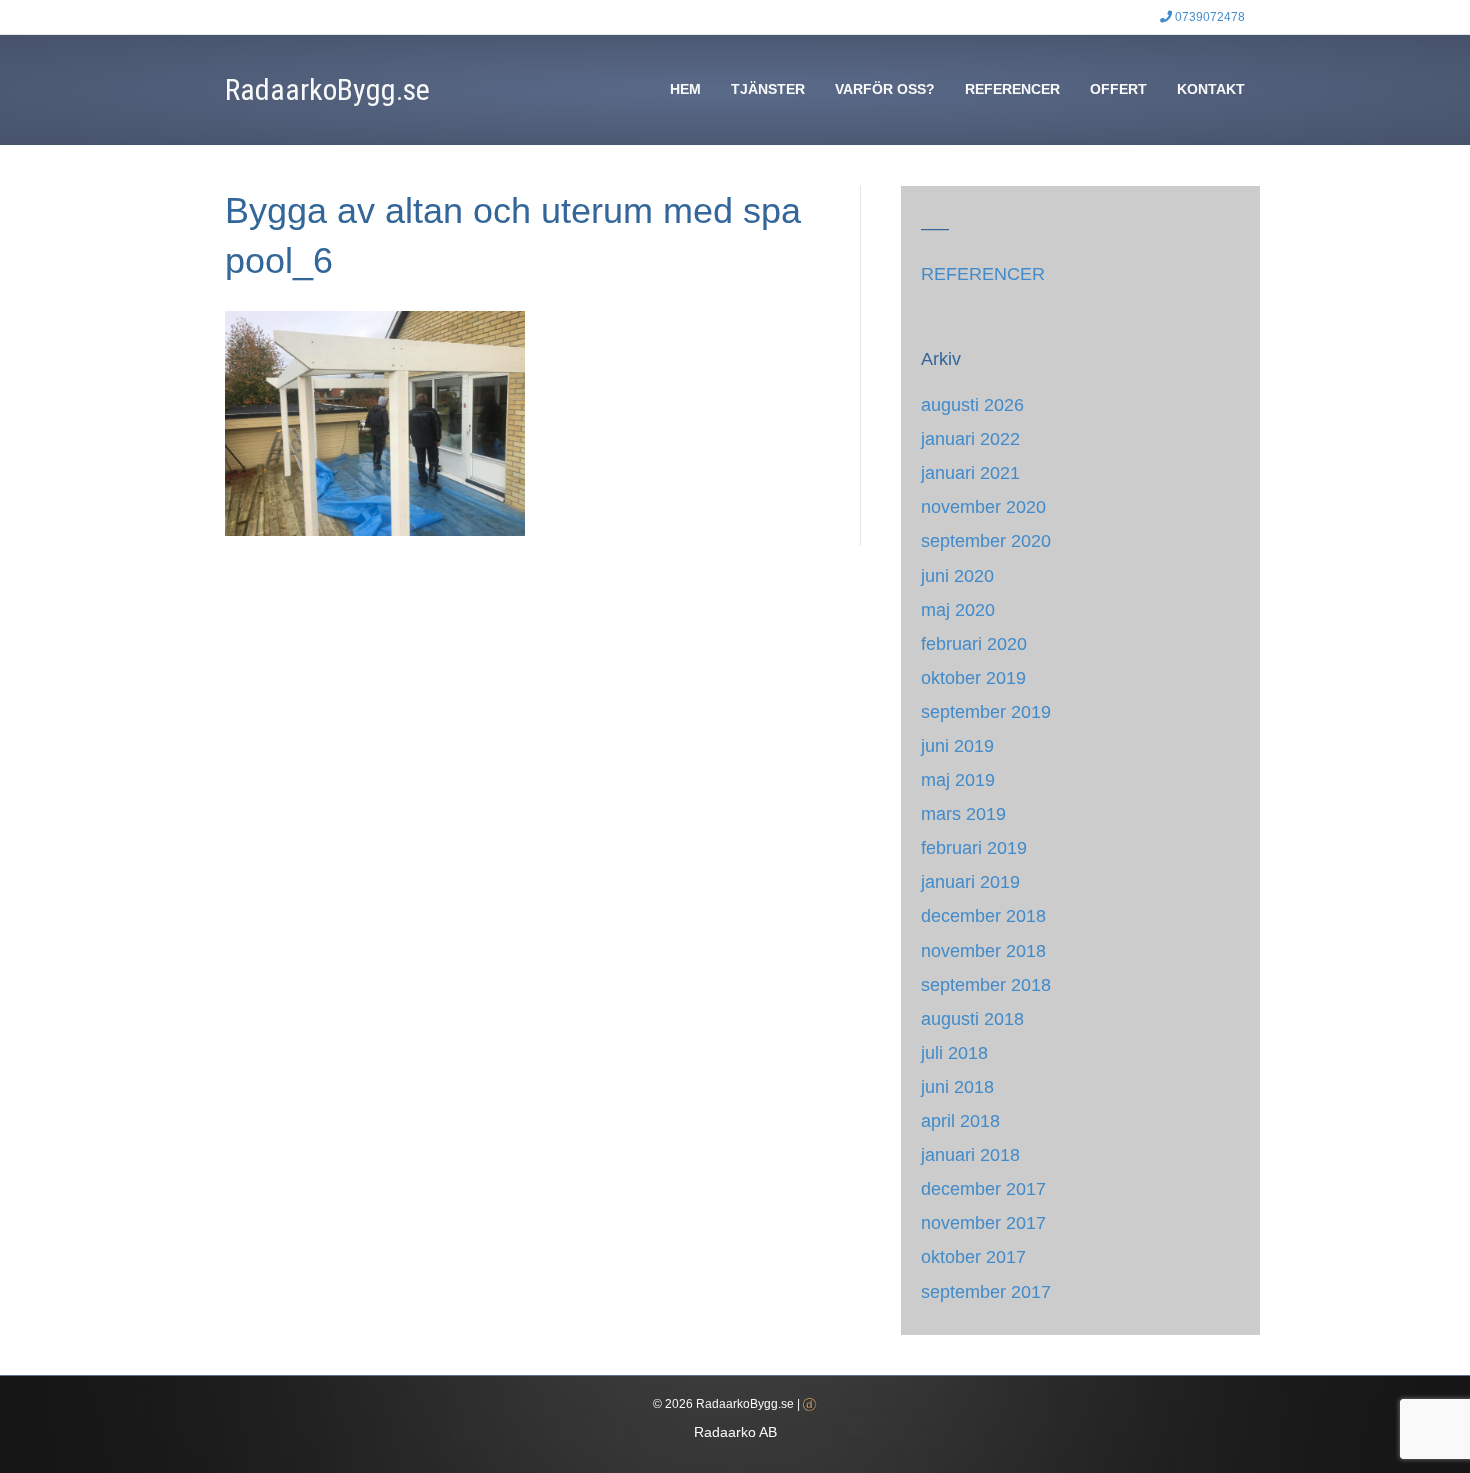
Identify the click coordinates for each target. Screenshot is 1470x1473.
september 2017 (986, 1292)
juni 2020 (957, 576)
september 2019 (986, 712)
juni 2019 (957, 746)
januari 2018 (970, 1155)
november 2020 (983, 507)
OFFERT (1118, 89)
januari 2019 (970, 882)
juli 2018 (954, 1053)
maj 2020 (958, 610)
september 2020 (986, 541)
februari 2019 (974, 848)
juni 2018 (957, 1087)
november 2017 (983, 1223)
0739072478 (1208, 17)
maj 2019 (958, 780)
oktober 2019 (973, 678)
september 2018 (986, 985)
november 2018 (983, 951)
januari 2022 (970, 439)
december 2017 (983, 1189)
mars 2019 (963, 814)
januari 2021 (970, 473)
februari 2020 (974, 644)
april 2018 (960, 1121)
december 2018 (983, 916)
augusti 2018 (972, 1019)
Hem (685, 89)
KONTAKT (1211, 89)
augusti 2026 (972, 405)
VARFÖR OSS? (885, 89)
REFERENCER (1012, 89)
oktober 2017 (973, 1257)
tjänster (768, 89)
